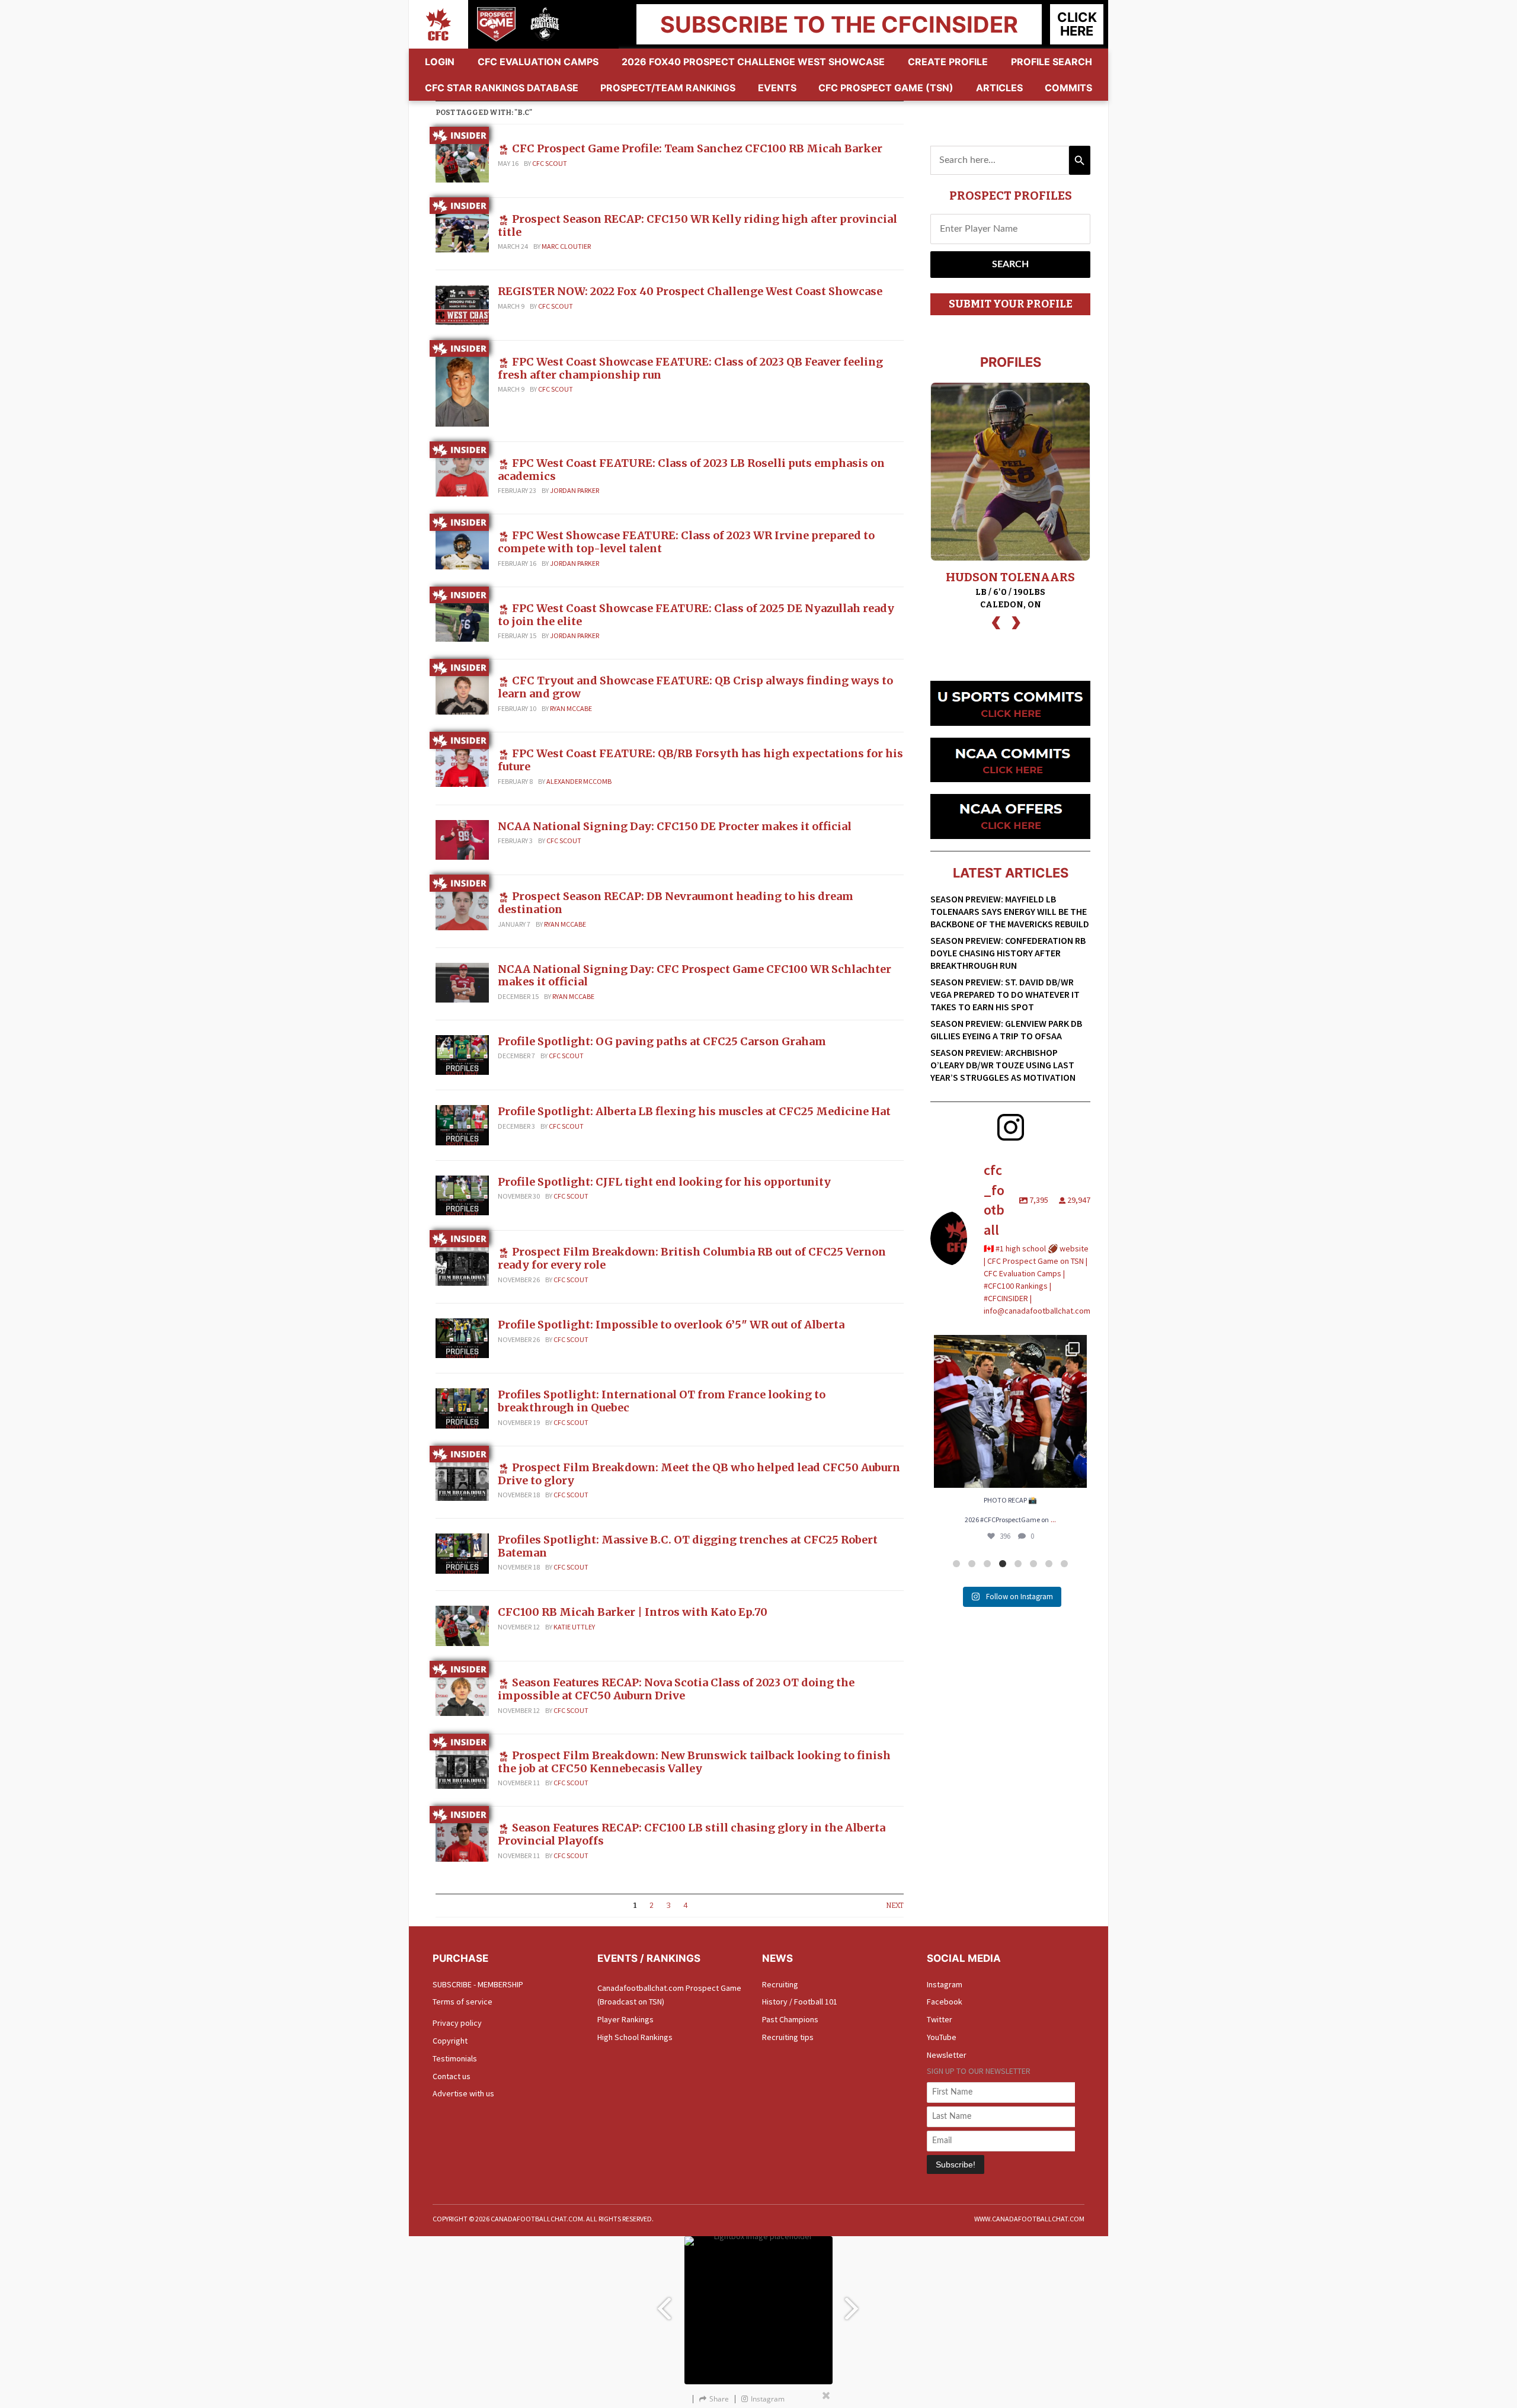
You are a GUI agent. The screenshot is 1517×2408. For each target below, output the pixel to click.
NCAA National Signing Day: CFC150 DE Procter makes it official (675, 826)
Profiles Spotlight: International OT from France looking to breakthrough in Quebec (662, 1401)
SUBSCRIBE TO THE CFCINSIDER (839, 24)
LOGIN (440, 62)
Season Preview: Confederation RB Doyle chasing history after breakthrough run (1008, 953)
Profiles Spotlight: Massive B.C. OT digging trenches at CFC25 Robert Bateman (688, 1546)
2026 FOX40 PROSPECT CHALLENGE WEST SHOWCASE (753, 62)
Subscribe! (956, 2164)
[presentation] (996, 621)
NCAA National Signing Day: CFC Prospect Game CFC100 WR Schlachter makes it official (695, 976)
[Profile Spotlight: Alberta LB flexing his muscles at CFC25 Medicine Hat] (462, 1125)
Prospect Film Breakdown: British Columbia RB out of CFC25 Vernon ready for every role (692, 1258)
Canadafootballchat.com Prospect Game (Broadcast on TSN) (669, 1995)
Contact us (452, 2076)
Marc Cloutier (566, 246)
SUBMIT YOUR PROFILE (1011, 304)
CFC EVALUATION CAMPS (538, 62)
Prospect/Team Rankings (668, 88)
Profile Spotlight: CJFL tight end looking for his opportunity (664, 1182)
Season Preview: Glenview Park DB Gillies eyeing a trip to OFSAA (1006, 1030)
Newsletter (947, 2055)
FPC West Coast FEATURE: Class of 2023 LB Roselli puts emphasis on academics (691, 470)
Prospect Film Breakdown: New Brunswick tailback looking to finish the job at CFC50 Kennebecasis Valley (694, 1762)
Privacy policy (457, 2023)
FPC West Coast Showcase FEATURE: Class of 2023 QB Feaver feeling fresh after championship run (690, 368)
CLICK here (1077, 24)
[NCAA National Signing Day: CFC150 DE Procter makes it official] (462, 839)
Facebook (945, 2002)
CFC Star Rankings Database (502, 88)
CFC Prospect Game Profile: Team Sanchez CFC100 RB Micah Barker (697, 148)
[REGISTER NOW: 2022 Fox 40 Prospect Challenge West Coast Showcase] (462, 304)
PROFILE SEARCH (1052, 62)
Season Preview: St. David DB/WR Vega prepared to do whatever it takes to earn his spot (1005, 994)
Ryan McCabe (571, 708)
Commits (1068, 88)
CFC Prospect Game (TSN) (886, 88)
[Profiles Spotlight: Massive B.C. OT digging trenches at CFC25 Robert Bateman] (462, 1552)
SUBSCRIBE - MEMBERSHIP (478, 1984)
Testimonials (455, 2058)
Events (777, 88)
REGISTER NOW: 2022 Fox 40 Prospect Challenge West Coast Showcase (690, 291)
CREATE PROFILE (948, 62)
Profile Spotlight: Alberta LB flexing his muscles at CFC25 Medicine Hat (694, 1111)
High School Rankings (635, 2037)
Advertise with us (463, 2093)
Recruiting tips (788, 2037)
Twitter (940, 2019)
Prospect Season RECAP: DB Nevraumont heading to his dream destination (676, 903)
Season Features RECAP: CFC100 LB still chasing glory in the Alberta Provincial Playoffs (692, 1834)
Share (719, 2399)
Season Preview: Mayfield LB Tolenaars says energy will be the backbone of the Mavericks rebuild (1010, 911)
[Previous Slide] (664, 2303)
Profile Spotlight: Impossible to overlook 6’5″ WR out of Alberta (671, 1325)
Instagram (945, 1984)
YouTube (942, 2037)
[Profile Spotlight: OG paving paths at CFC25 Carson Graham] (462, 1054)
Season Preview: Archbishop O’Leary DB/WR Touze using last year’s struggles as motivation (1003, 1065)
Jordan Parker (575, 490)
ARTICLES (999, 88)
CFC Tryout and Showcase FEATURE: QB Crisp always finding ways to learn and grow (695, 687)
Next (895, 1906)
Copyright (450, 2041)
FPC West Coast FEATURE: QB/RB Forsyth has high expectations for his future (700, 760)
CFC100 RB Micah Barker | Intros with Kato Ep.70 (633, 1612)
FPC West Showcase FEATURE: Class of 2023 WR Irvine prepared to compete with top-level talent (686, 542)
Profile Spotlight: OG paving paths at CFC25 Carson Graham (662, 1041)
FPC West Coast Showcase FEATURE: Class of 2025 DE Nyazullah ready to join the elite (696, 615)
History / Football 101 (800, 2002)
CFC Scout (550, 163)
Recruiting (780, 1984)
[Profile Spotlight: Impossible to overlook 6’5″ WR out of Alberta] (462, 1337)
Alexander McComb (579, 781)
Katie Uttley (574, 1627)
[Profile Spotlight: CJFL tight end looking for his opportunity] (462, 1195)
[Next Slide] (853, 2303)
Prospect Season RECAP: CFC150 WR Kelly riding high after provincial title (697, 225)
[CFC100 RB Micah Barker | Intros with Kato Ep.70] (462, 1625)
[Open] (1010, 1411)
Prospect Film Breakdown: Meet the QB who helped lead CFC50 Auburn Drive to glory (699, 1474)
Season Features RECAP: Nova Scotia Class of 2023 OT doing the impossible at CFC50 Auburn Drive (676, 1689)
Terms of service (463, 2002)
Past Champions (790, 2019)
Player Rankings (625, 2019)
